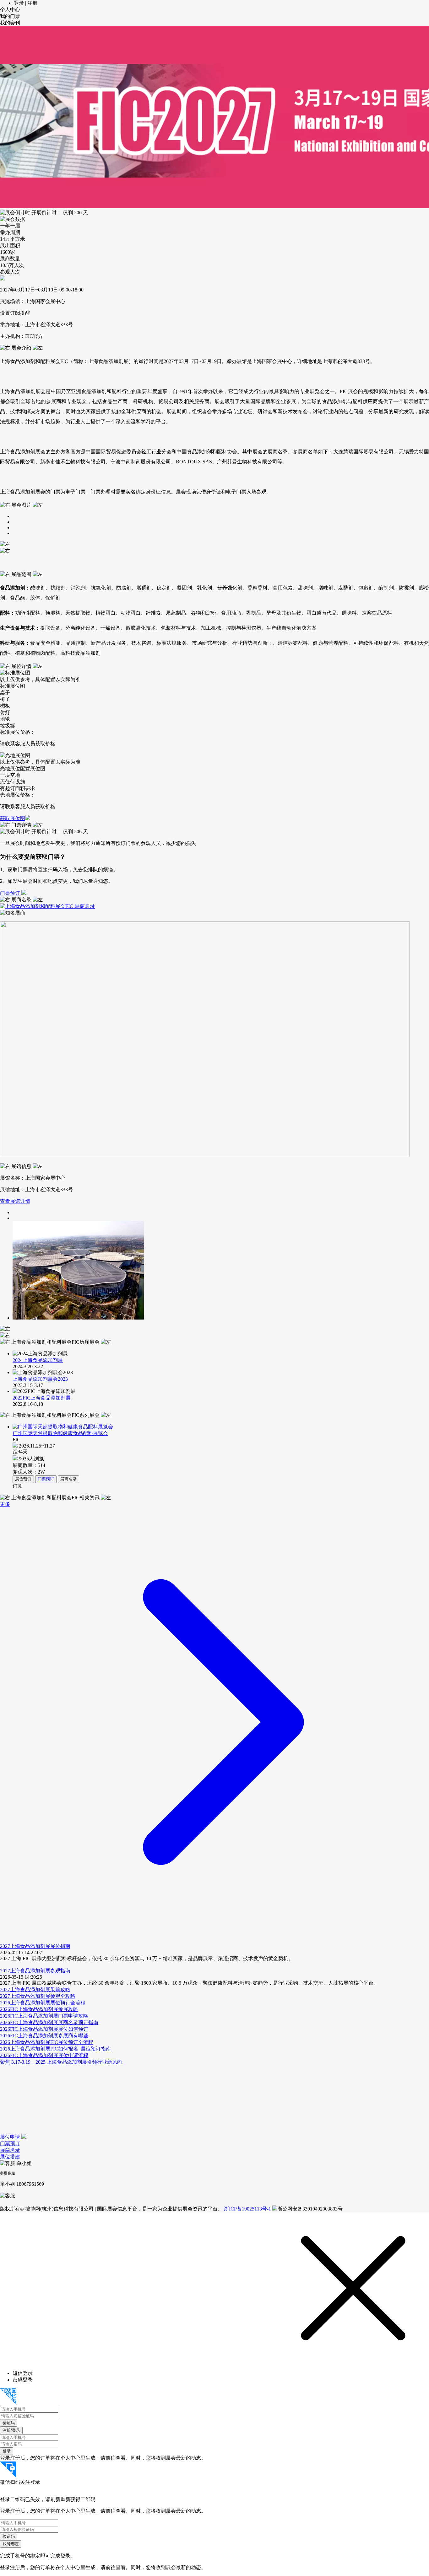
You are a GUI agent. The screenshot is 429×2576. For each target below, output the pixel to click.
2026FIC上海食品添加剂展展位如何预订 (44, 2029)
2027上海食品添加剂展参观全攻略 (38, 1996)
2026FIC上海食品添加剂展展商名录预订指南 (49, 2022)
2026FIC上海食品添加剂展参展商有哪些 (44, 2036)
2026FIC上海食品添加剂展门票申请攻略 (44, 2016)
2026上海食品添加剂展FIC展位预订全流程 (47, 2042)
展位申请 (11, 2137)
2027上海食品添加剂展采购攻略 (35, 1989)
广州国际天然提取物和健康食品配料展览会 (60, 1433)
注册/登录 (11, 2430)
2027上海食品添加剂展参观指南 (35, 1971)
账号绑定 (11, 2544)
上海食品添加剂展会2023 (40, 1379)
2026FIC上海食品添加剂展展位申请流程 (44, 2055)
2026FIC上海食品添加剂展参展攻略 (39, 2009)
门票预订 (11, 893)
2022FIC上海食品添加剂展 (42, 1398)
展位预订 (23, 1479)
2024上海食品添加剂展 (38, 1360)
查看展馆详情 (15, 1201)
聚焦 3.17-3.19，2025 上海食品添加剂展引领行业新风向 (61, 2062)
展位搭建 (10, 2157)
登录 (7, 2451)
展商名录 (68, 1479)
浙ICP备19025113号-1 (248, 2209)
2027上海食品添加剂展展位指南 (35, 1946)
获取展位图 (13, 818)
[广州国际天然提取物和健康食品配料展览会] (219, 1427)
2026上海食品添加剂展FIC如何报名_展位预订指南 (55, 2049)
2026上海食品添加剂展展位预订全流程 (43, 2003)
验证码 (9, 2423)
